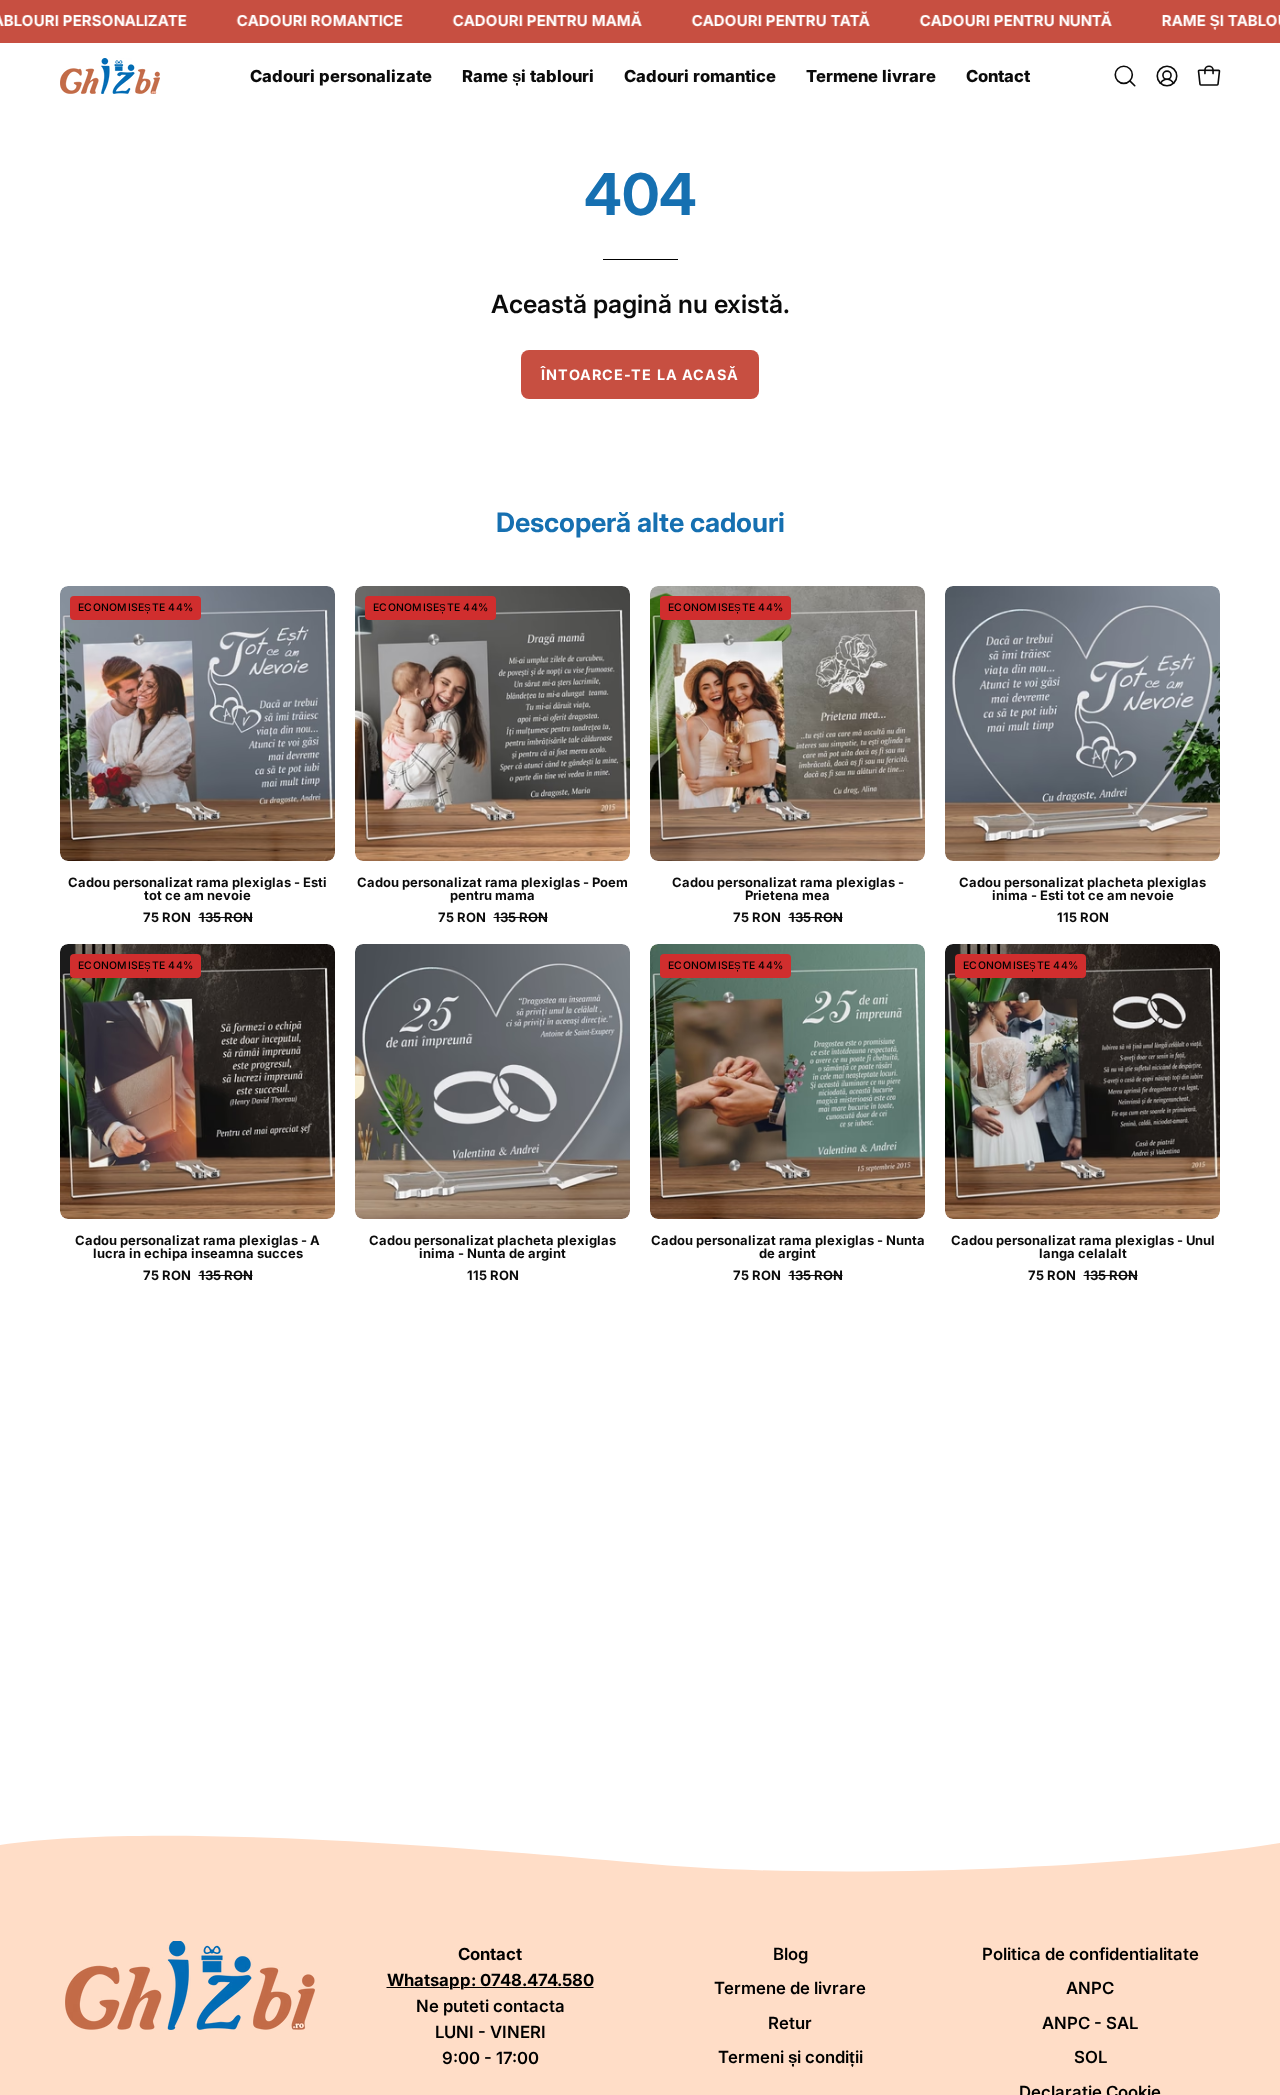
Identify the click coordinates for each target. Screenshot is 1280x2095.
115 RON (1083, 917)
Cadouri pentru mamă (547, 20)
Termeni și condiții (790, 2057)
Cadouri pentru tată (781, 20)
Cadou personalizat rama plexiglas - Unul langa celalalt (1083, 1247)
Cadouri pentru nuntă (1016, 20)
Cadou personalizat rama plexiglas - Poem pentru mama (492, 889)
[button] (1125, 76)
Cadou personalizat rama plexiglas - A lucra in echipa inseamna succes (197, 1247)
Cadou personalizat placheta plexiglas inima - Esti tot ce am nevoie (1082, 889)
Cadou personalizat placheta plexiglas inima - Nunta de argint (492, 1247)
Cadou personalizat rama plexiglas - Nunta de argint (788, 1247)
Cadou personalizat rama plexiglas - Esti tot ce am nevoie (197, 889)
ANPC (1090, 1988)
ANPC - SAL (1090, 2023)
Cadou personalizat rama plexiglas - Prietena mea (788, 889)
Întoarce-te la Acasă (640, 374)
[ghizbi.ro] (110, 76)
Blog (790, 1954)
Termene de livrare (790, 1988)
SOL (1090, 2057)
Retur (790, 2023)
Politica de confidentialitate (1090, 1954)
